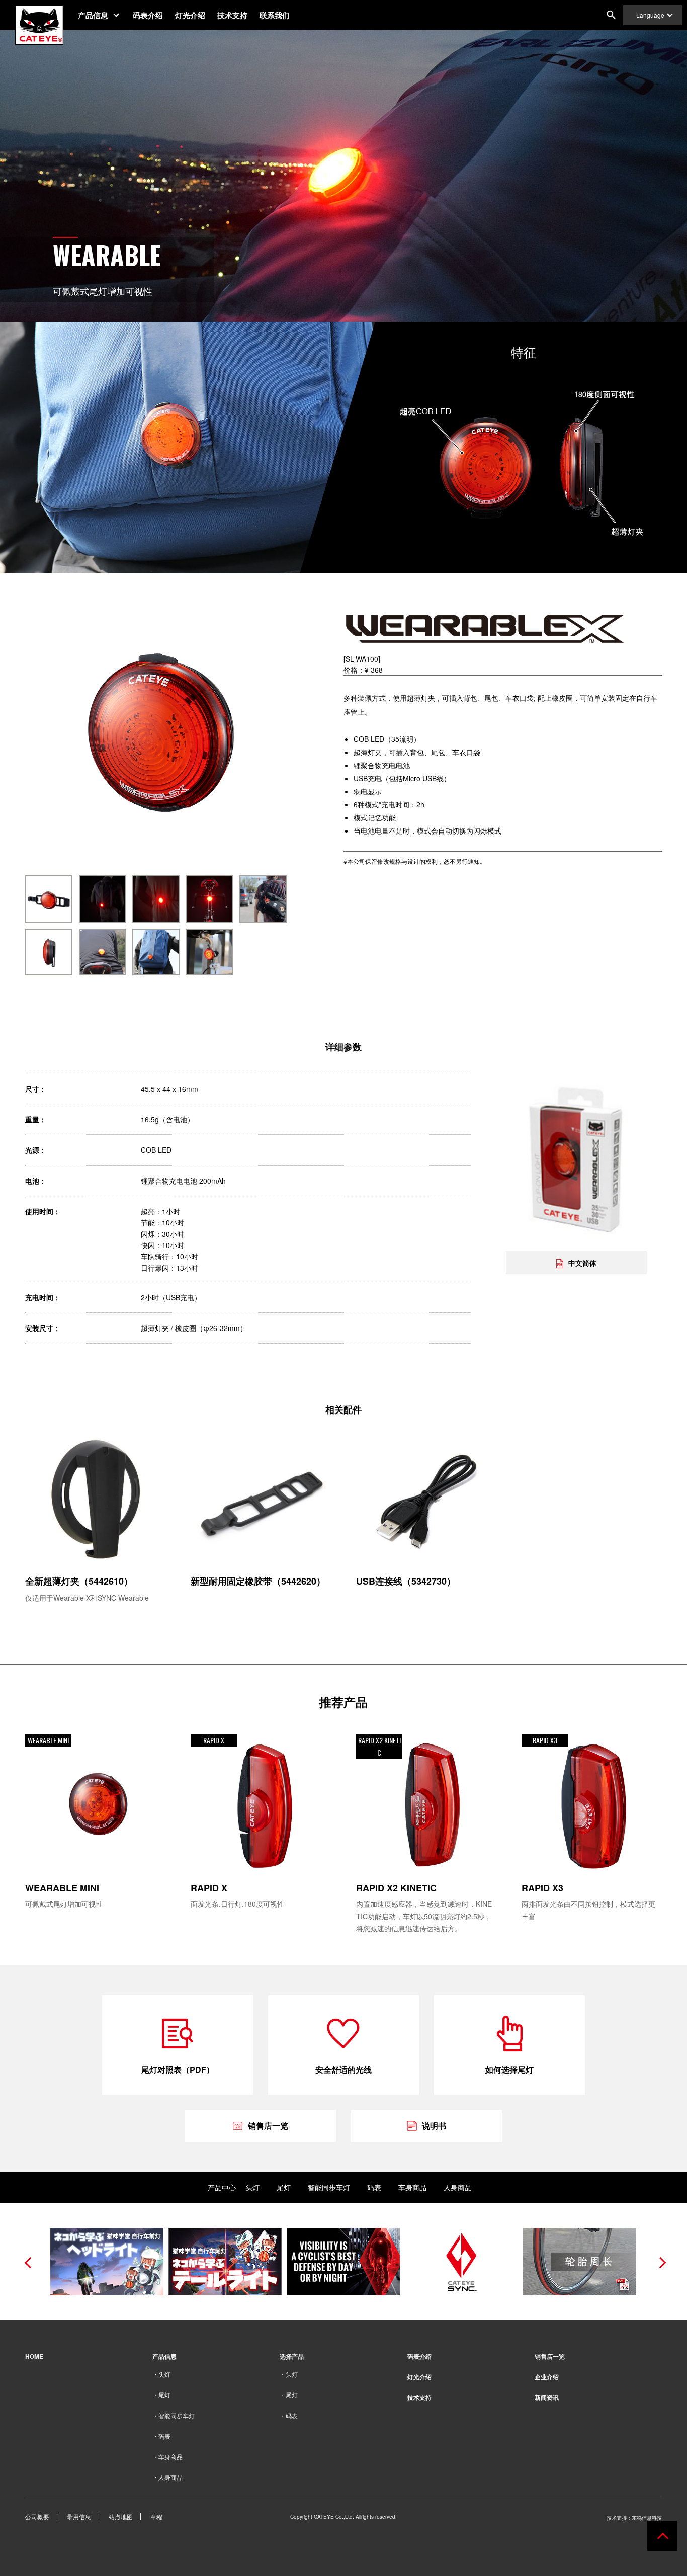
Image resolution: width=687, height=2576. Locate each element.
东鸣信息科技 (647, 2518)
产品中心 (222, 2187)
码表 (374, 2187)
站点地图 (121, 2516)
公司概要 (37, 2516)
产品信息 (93, 15)
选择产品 (292, 2356)
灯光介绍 (190, 15)
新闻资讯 (547, 2397)
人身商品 (458, 2187)
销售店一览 (550, 2356)
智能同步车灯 (329, 2187)
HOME (34, 2356)
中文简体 (582, 1262)
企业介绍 (547, 2377)
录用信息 (79, 2516)
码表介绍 (148, 15)
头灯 (252, 2187)
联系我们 (275, 15)
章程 (156, 2516)
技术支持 (232, 15)
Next (659, 2262)
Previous (28, 2262)
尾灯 (284, 2187)
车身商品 (412, 2187)
